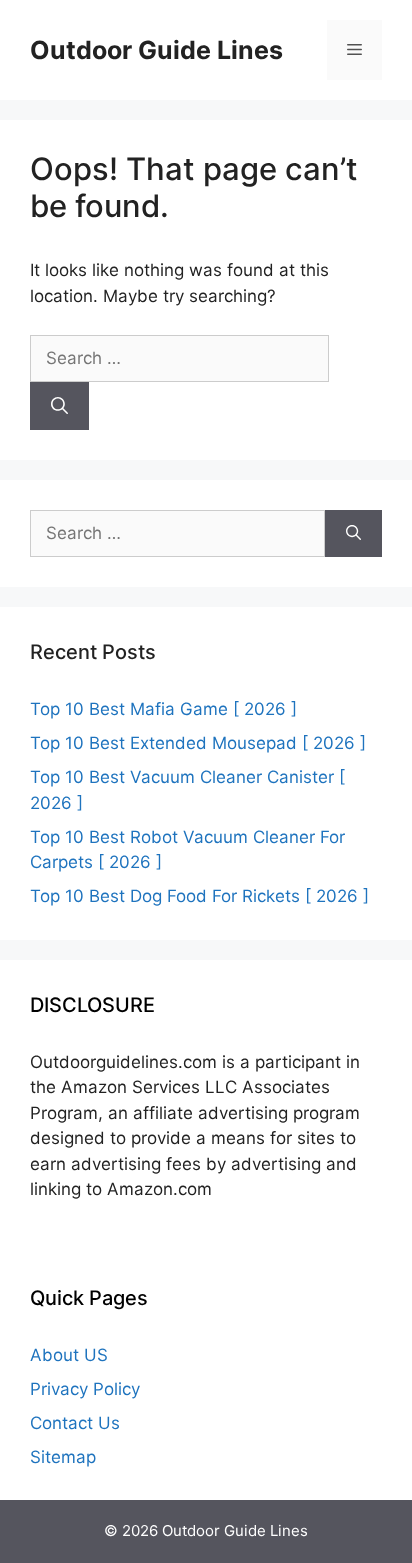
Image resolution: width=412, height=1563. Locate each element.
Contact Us (75, 1423)
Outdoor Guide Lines (156, 50)
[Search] (59, 406)
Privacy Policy (85, 1389)
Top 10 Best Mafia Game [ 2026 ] (163, 709)
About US (69, 1355)
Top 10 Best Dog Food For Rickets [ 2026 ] (199, 896)
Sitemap (63, 1457)
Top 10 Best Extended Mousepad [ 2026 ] (198, 743)
